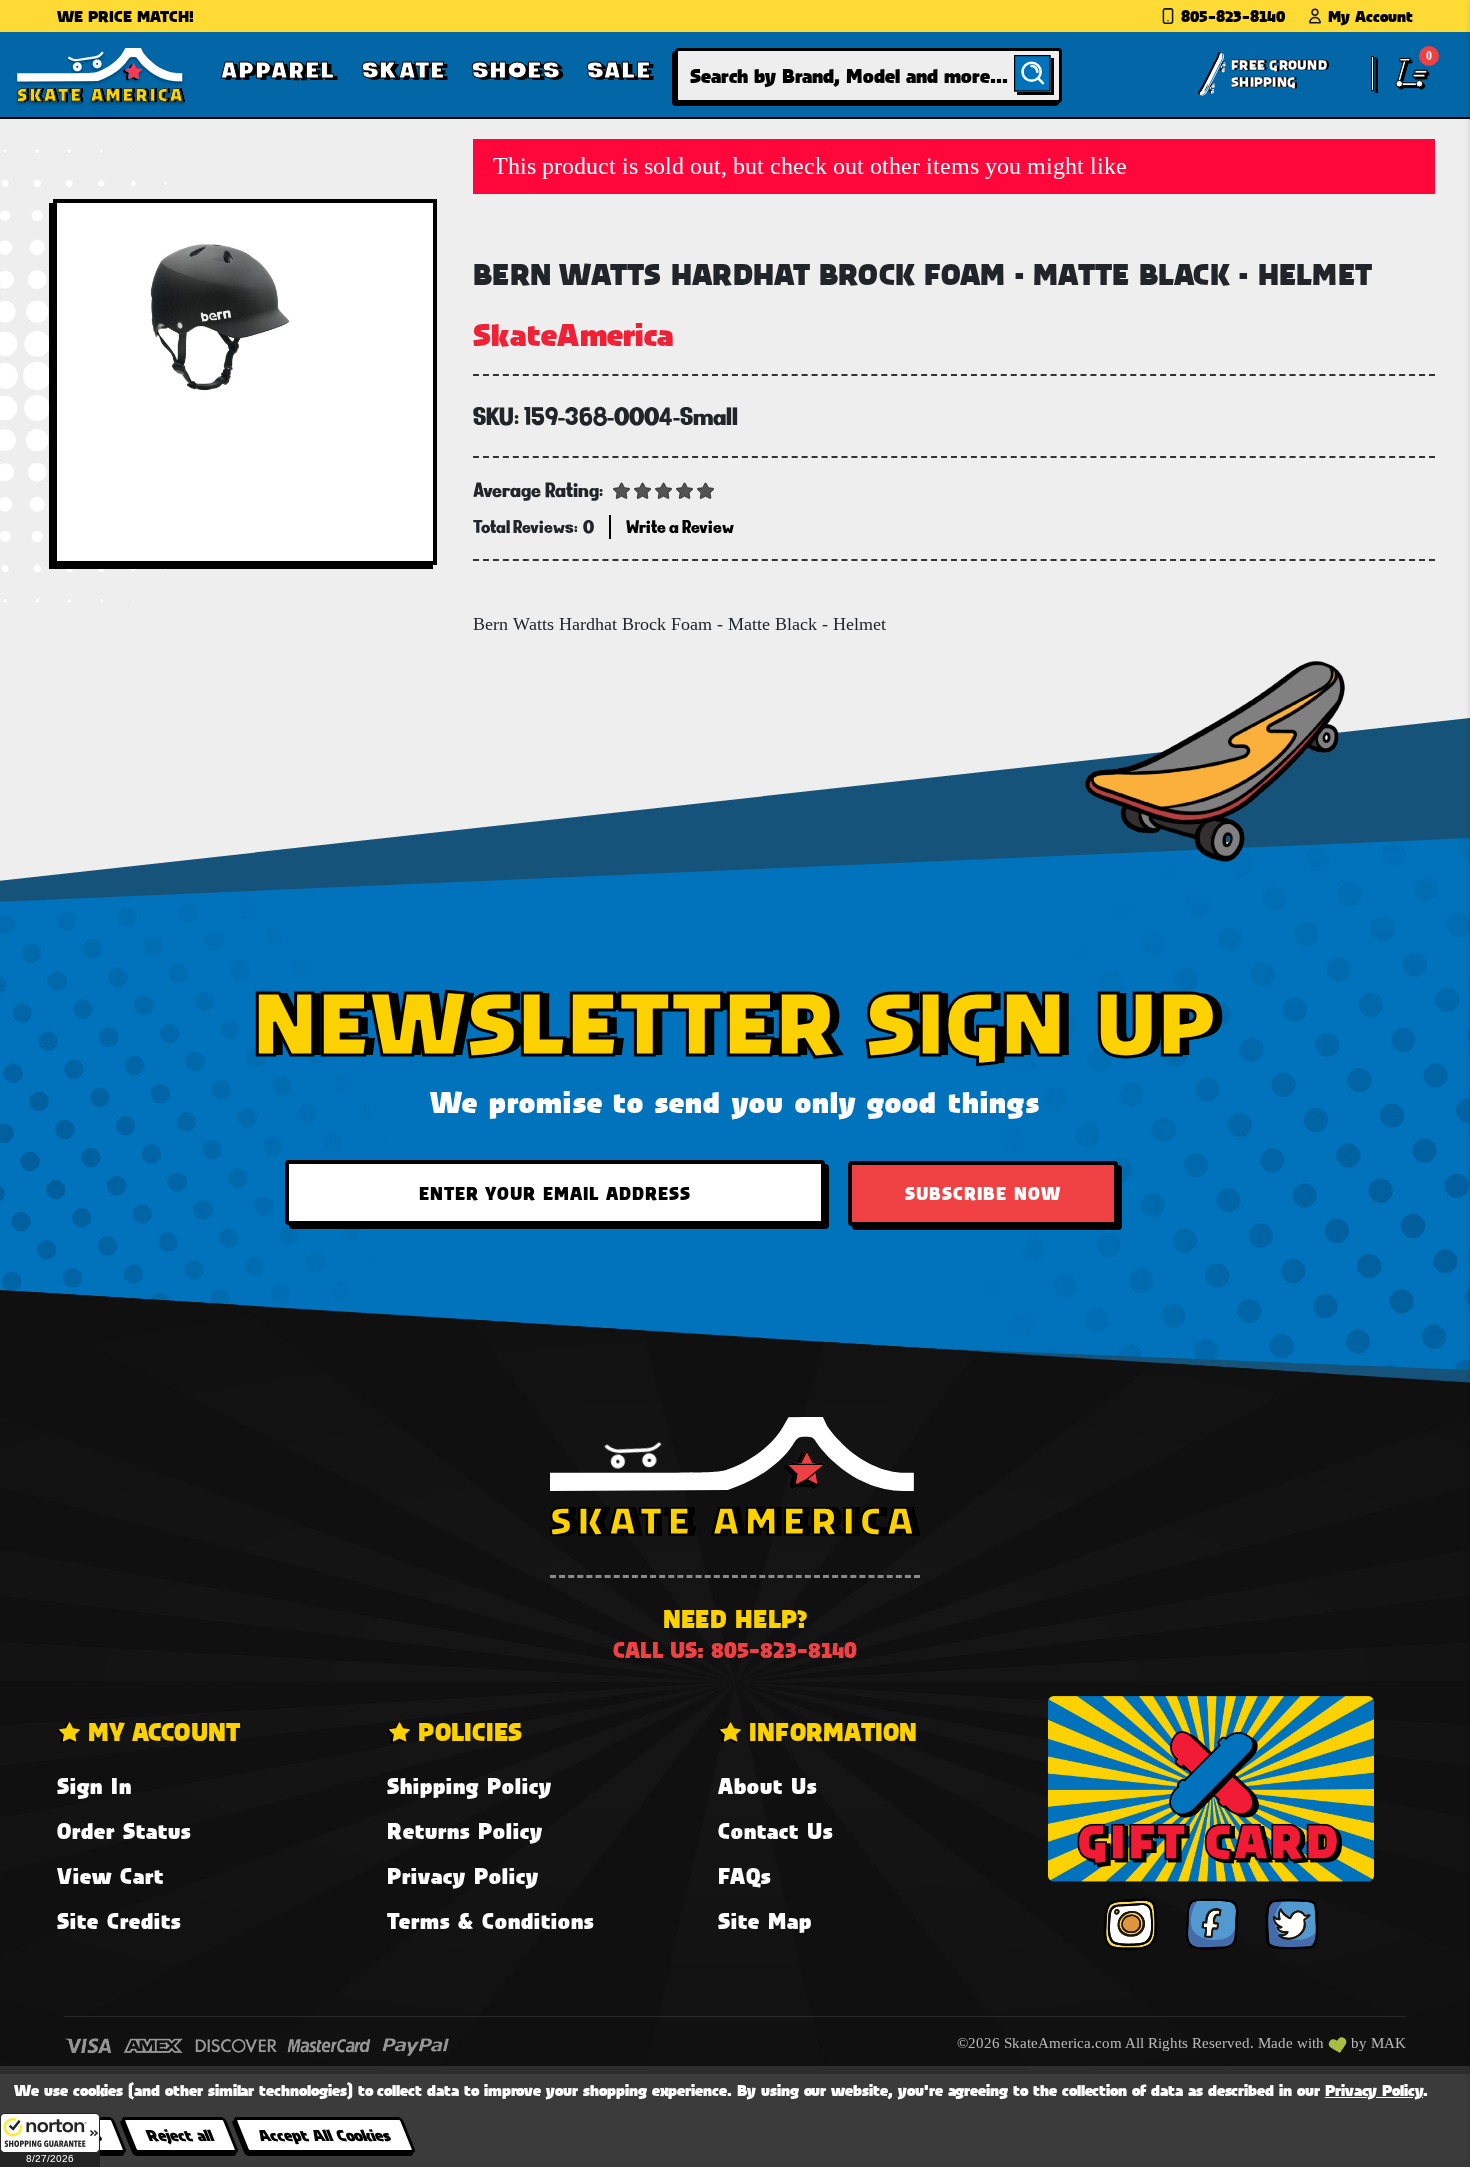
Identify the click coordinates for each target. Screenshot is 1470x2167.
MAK (1388, 2043)
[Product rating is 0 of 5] (664, 489)
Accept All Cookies (324, 2134)
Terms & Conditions (490, 1920)
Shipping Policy (469, 1785)
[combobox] (868, 75)
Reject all (179, 2134)
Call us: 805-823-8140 (735, 1649)
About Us (767, 1785)
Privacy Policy (463, 1875)
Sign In (94, 1785)
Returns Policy (465, 1830)
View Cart (110, 1875)
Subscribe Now (983, 1193)
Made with (1293, 2043)
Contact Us (775, 1830)
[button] (50, 2140)
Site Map (765, 1920)
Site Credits (119, 1920)
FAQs (744, 1875)
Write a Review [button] (680, 526)
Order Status (124, 1830)
